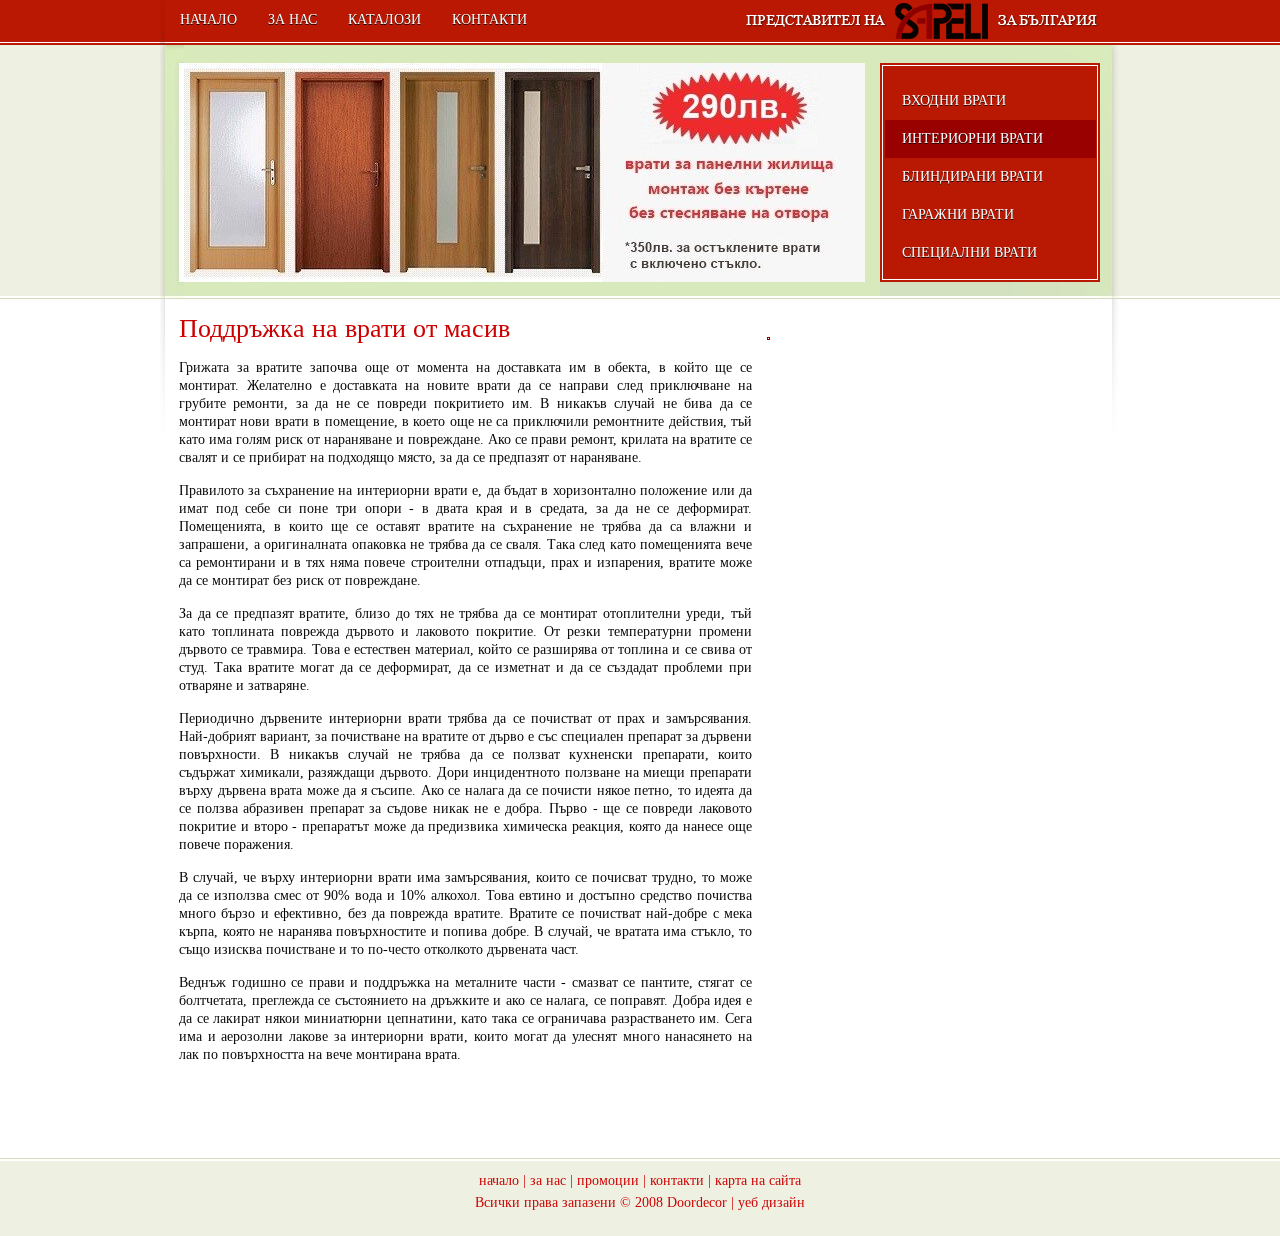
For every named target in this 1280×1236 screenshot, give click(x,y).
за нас (548, 1180)
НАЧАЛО (208, 19)
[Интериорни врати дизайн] (768, 338)
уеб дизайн (771, 1202)
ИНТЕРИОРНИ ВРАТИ (972, 138)
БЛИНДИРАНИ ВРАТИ (972, 176)
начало (499, 1180)
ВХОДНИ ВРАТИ (954, 100)
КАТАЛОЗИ (384, 19)
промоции (608, 1180)
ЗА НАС (292, 19)
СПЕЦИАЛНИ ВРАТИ (969, 252)
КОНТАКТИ (489, 19)
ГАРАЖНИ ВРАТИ (958, 214)
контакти (677, 1180)
